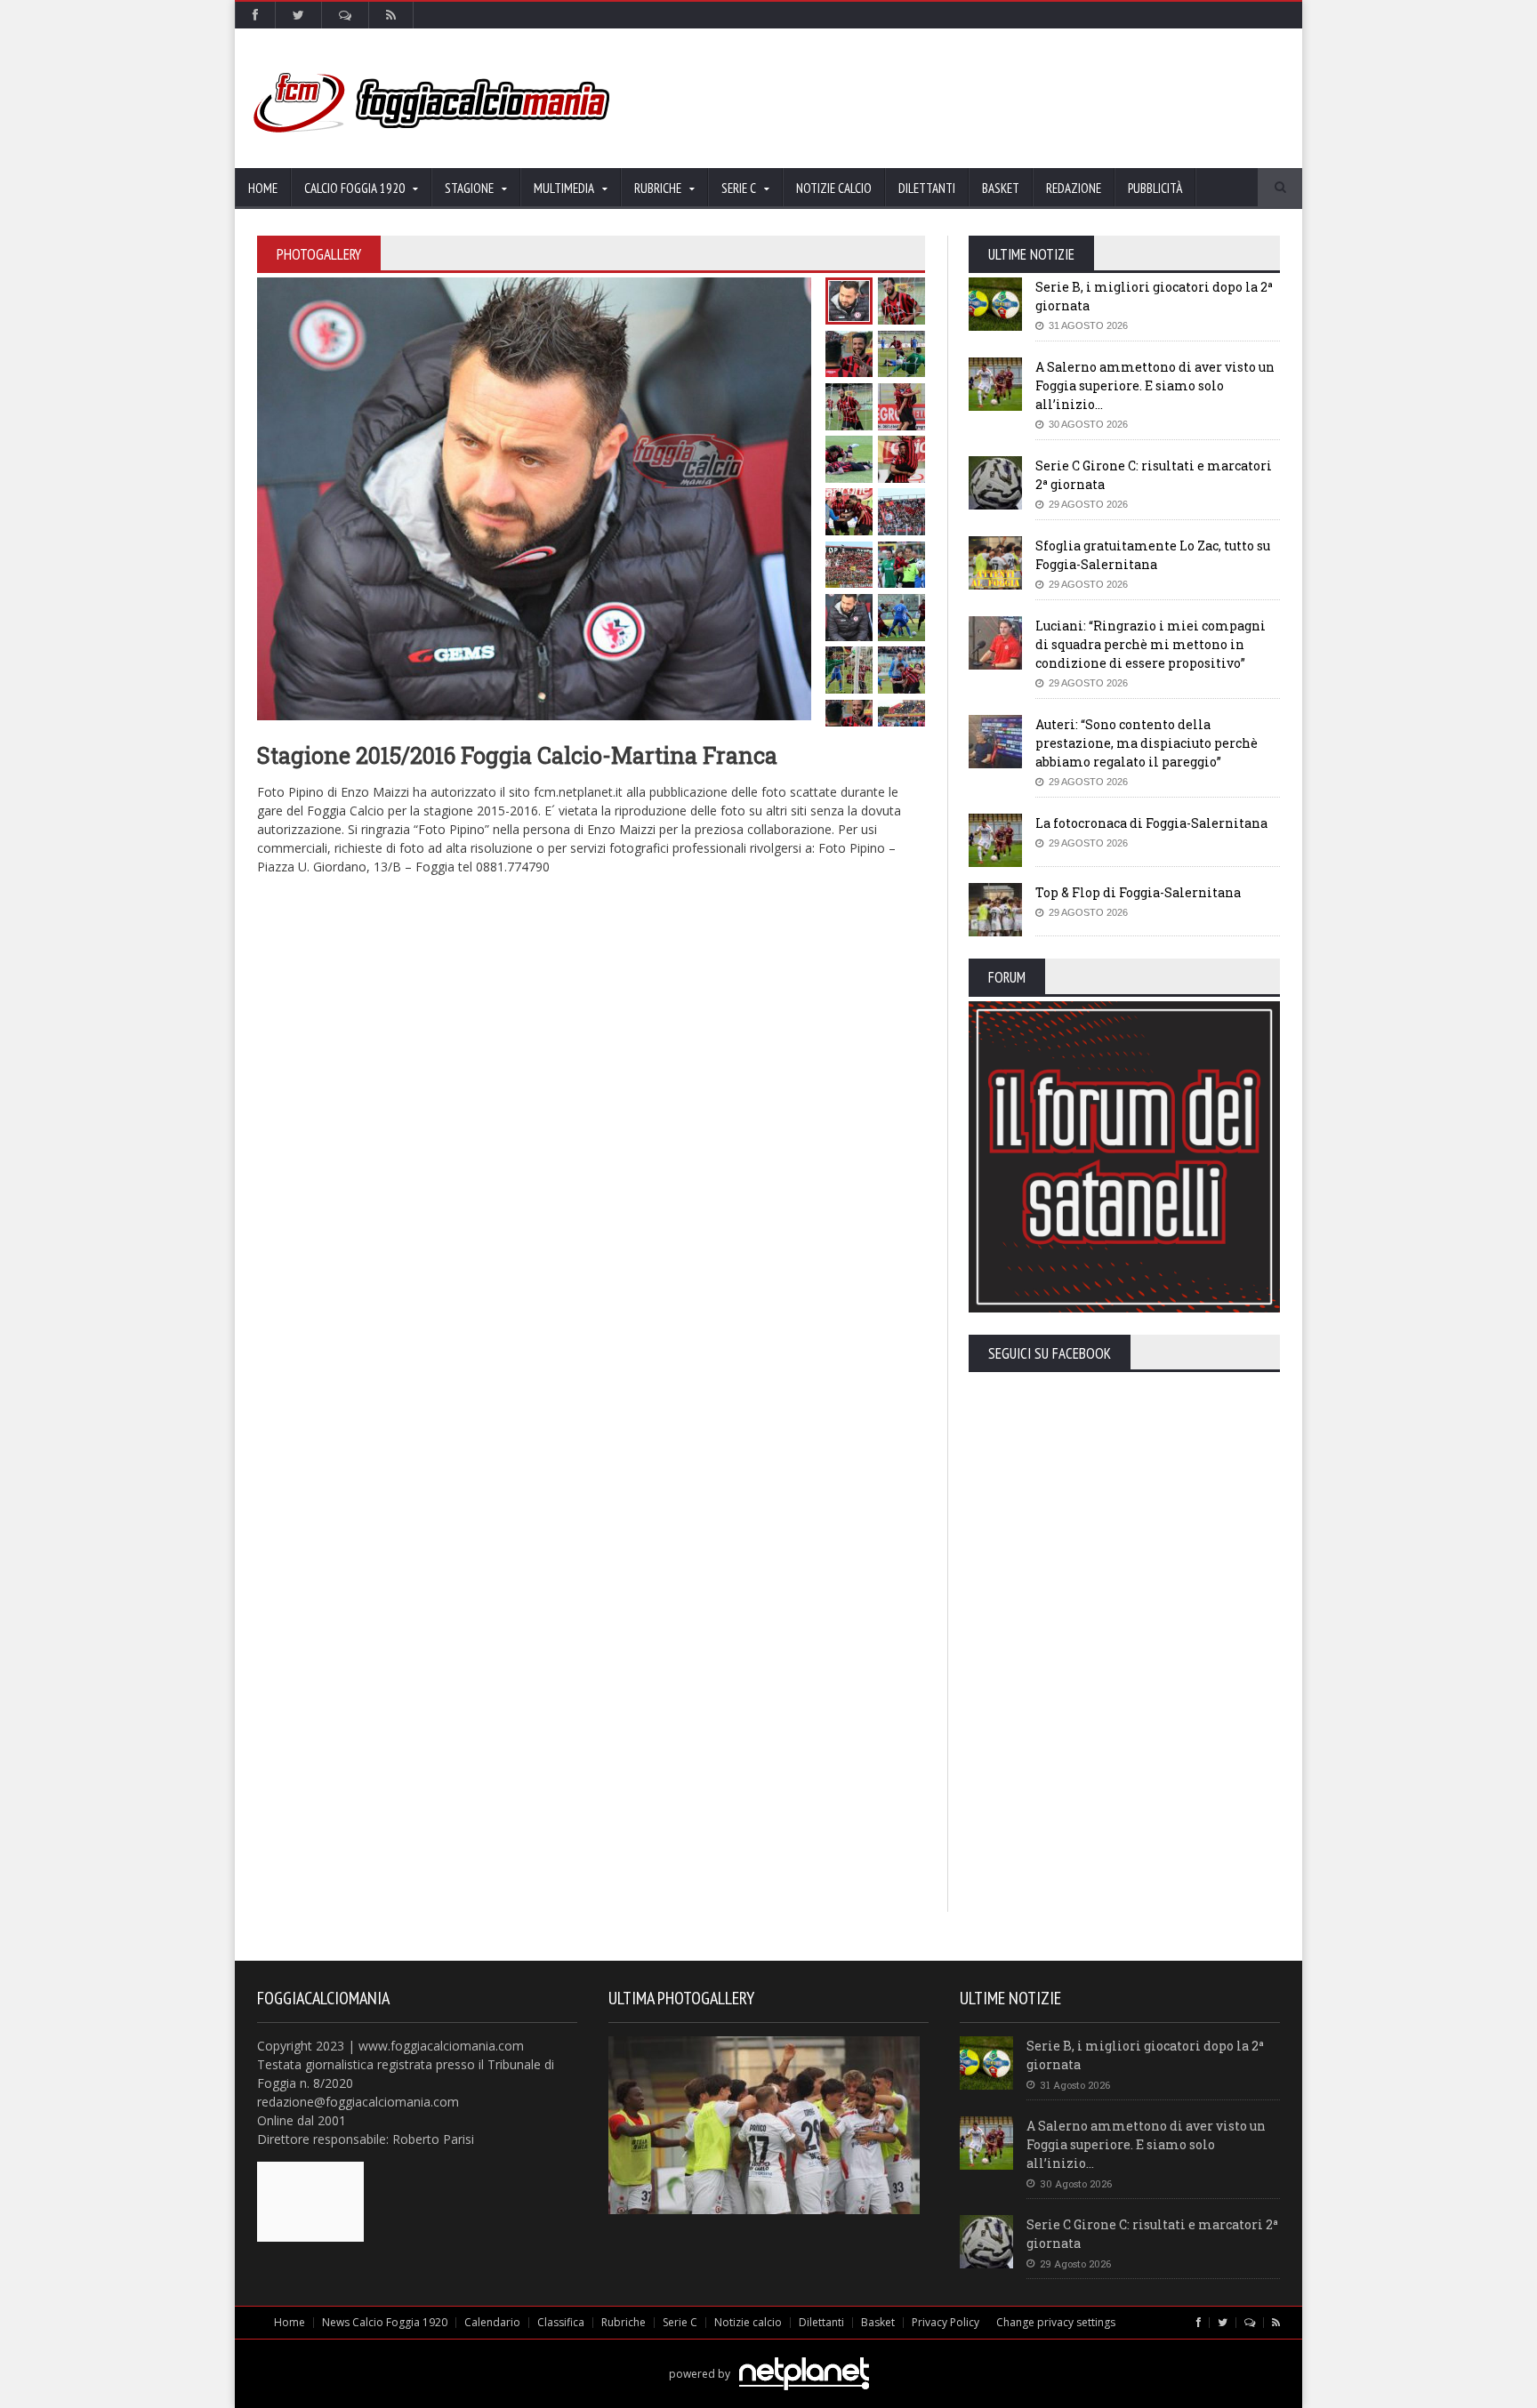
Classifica (561, 2322)
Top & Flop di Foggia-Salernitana (1138, 892)
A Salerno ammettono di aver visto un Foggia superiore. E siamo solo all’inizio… (1155, 385)
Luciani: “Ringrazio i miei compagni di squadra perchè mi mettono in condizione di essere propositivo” (1151, 644)
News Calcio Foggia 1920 (385, 2322)
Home (263, 188)
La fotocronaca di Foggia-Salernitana (1151, 823)
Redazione (1074, 188)
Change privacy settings (1056, 2322)
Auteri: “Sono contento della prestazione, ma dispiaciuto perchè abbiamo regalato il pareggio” (1147, 743)
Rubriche (624, 2322)
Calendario (492, 2322)
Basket (1001, 188)
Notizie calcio (834, 188)
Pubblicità (1155, 188)
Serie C (680, 2322)
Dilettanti (927, 188)
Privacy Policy (946, 2322)
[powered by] (769, 2353)
